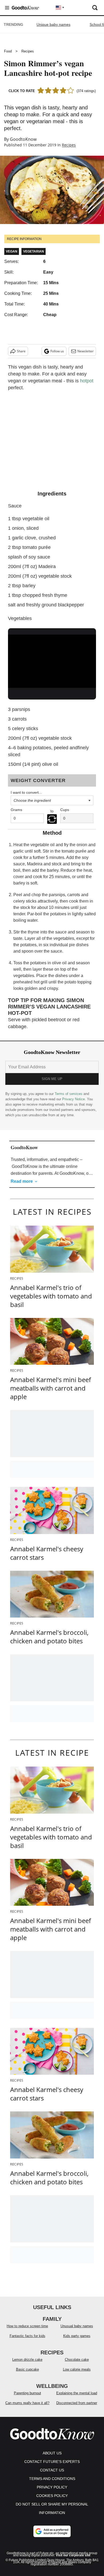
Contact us (52, 2470)
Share (21, 351)
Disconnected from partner (77, 2403)
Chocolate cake (77, 2360)
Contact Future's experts (52, 2462)
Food (8, 51)
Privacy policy (52, 2487)
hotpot (87, 381)
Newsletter (85, 351)
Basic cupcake (27, 2369)
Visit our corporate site (73, 2555)
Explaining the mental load (77, 2393)
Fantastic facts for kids (27, 2336)
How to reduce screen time (27, 2326)
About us (52, 2453)
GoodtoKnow (23, 139)
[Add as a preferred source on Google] (52, 2531)
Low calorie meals (77, 2369)
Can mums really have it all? (27, 2403)
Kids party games (77, 2336)
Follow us (57, 351)
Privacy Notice (73, 1099)
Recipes (28, 51)
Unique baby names (53, 24)
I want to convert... (26, 792)
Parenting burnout (27, 2393)
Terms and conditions (52, 2479)
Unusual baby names (77, 2326)
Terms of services (69, 1094)
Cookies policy (52, 2496)
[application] (52, 659)
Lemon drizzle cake (27, 2360)
